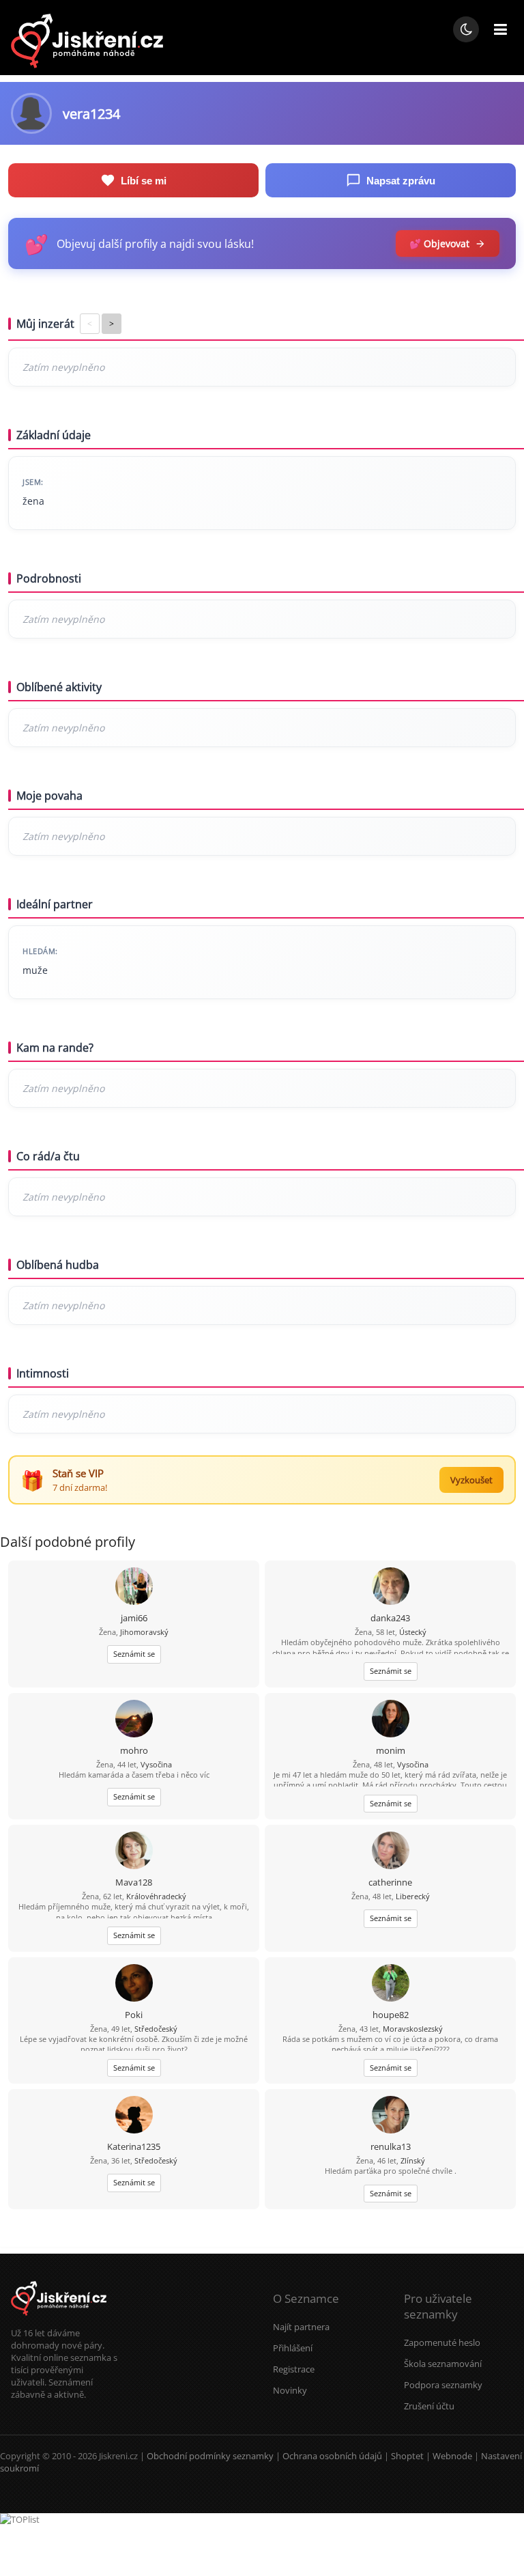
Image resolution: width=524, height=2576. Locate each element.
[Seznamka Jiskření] (59, 2321)
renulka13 (391, 2146)
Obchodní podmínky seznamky (210, 2456)
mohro (134, 1750)
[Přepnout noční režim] (466, 29)
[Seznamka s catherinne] (391, 1852)
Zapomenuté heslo (442, 2342)
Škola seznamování (443, 2364)
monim (391, 1750)
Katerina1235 (134, 2146)
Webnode (452, 2456)
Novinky (290, 2390)
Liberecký (413, 1896)
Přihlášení (293, 2348)
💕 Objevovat (439, 243)
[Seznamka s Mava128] (134, 1852)
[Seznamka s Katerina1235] (134, 2116)
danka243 (390, 1618)
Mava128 (134, 1882)
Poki (134, 2015)
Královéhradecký (156, 1896)
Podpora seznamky (443, 2385)
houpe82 (391, 2015)
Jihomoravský (144, 1632)
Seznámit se (134, 1654)
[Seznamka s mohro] (134, 1720)
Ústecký (413, 1632)
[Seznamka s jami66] (134, 1587)
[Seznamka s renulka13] (391, 2116)
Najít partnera (301, 2327)
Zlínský (413, 2160)
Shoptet (407, 2456)
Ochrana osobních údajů (332, 2456)
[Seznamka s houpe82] (391, 1984)
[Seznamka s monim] (391, 1720)
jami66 (134, 1618)
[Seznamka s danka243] (391, 1587)
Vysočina (156, 1764)
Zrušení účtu (429, 2406)
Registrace (294, 2369)
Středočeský (156, 2029)
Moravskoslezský (413, 2029)
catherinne (390, 1882)
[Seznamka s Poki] (134, 1984)
